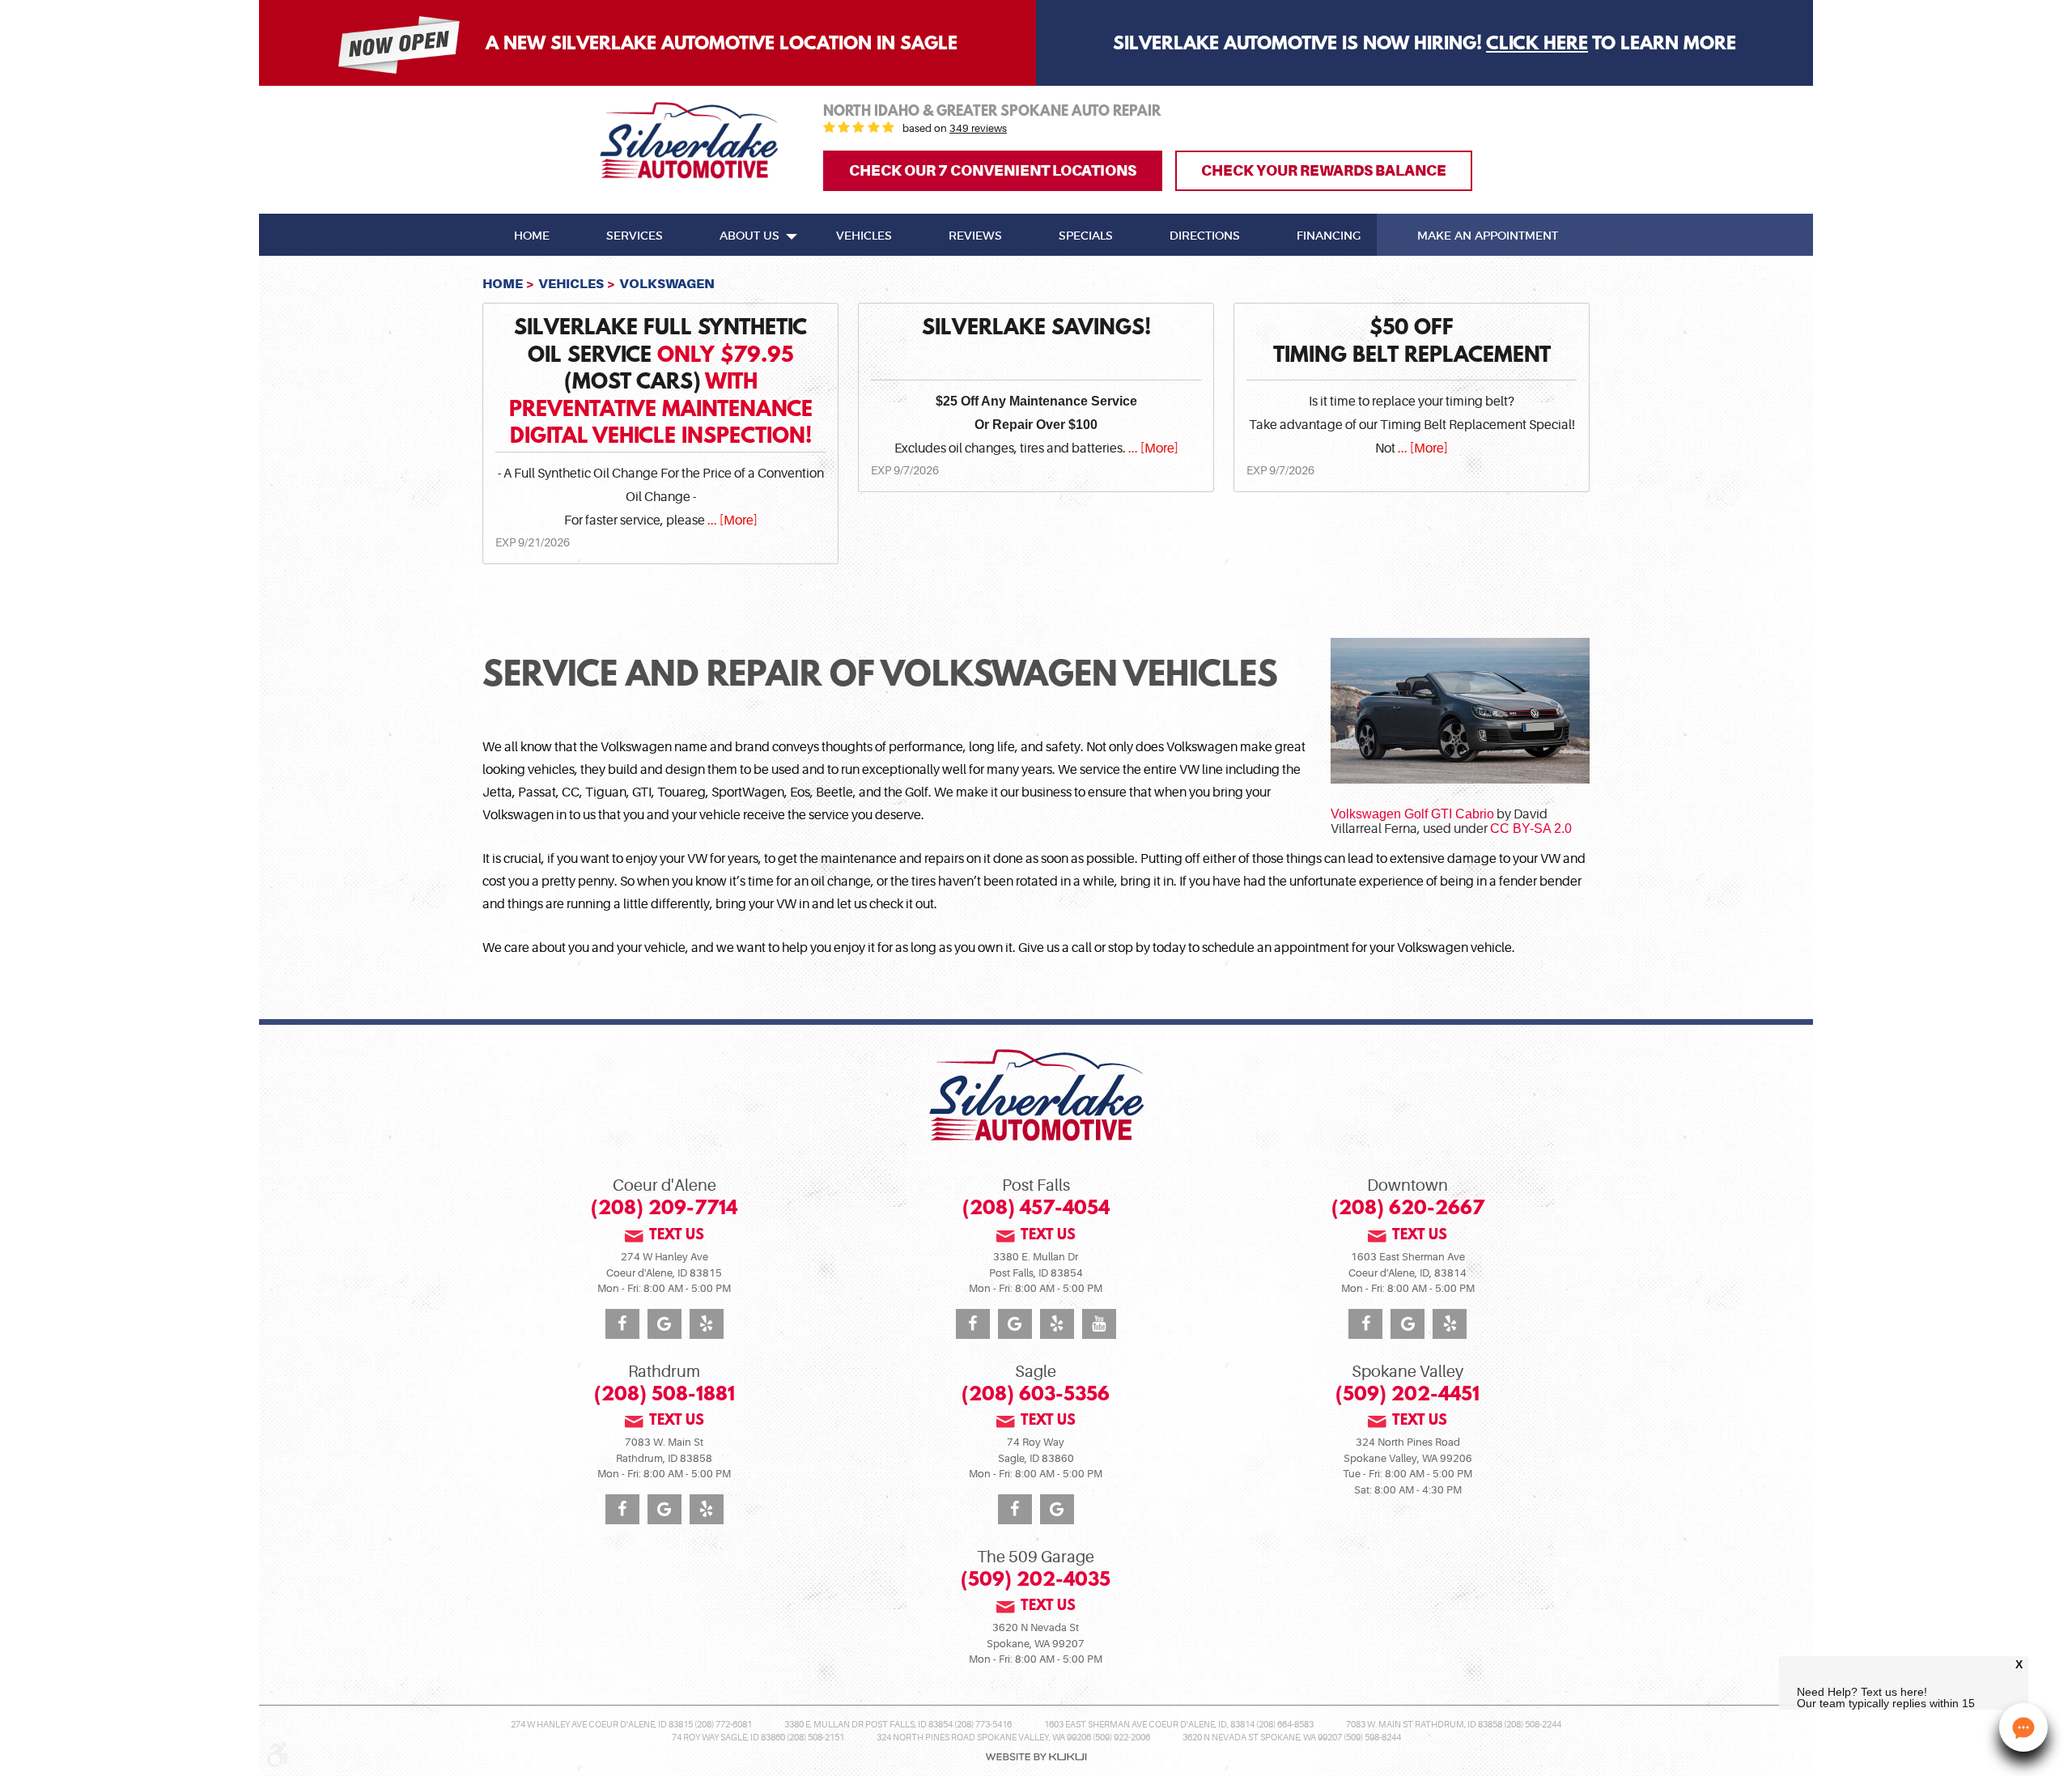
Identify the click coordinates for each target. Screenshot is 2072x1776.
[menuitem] (532, 235)
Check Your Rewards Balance (1324, 170)
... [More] (731, 520)
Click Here (1537, 45)
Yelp (707, 1324)
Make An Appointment (1488, 236)
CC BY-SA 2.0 (1531, 829)
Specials (1086, 236)
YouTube (1099, 1324)
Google (664, 1324)
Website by (1036, 1757)
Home (532, 236)
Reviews (975, 236)
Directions (1205, 236)
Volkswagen (667, 284)
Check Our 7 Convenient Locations (993, 170)
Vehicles (864, 236)
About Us (749, 236)
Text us (677, 1236)
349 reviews (978, 128)
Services (635, 236)
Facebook (622, 1324)
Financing (1329, 236)
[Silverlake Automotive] (689, 140)
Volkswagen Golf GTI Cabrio (1412, 814)
